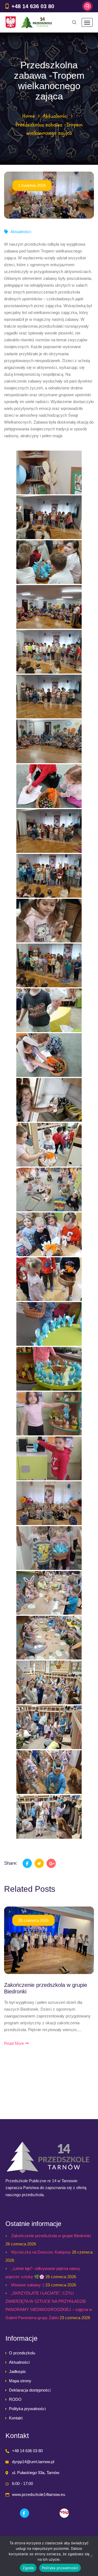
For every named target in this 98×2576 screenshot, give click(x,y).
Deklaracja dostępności (30, 2390)
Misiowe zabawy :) (28, 2285)
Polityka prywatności (27, 2409)
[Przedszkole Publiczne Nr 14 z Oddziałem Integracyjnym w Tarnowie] (29, 22)
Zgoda (28, 2568)
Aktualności (55, 116)
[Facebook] (27, 1863)
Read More (15, 2043)
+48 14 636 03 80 (33, 6)
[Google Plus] (51, 1863)
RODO (15, 2399)
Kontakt (16, 2418)
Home (29, 116)
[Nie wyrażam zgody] (91, 2556)
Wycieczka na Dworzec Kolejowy (41, 2252)
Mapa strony (20, 2381)
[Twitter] (39, 1863)
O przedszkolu (22, 2353)
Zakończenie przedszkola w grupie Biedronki (51, 2236)
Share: (11, 1863)
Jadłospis (17, 2371)
